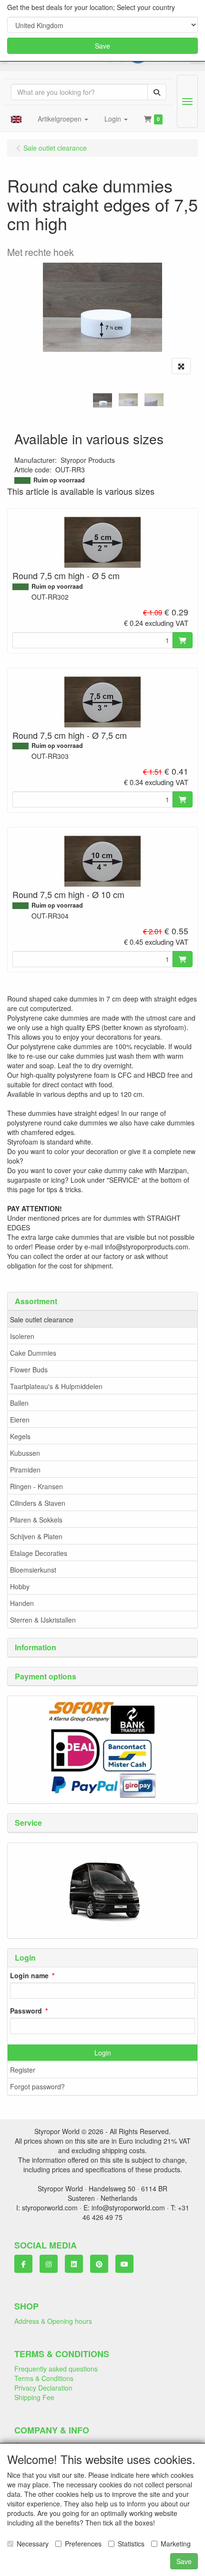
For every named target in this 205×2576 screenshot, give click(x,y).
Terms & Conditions (44, 2378)
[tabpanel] (102, 400)
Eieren (20, 1420)
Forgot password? (37, 2086)
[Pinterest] (99, 2264)
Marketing (176, 2544)
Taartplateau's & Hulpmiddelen (56, 1386)
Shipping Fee (34, 2397)
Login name (29, 1975)
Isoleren (22, 1336)
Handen (22, 1603)
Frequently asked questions (56, 2369)
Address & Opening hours (53, 2321)
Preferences (83, 2544)
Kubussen (25, 1453)
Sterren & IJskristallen (43, 1620)
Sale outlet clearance (42, 1319)
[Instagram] (49, 2264)
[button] (16, 119)
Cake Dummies (33, 1353)
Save (102, 46)
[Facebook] (23, 2264)
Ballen (19, 1403)
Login (103, 2053)
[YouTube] (124, 2264)
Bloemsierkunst (33, 1570)
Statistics (131, 2544)
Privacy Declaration (43, 2388)
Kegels (20, 1436)
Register (23, 2070)
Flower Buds (29, 1370)
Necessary (33, 2544)
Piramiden (25, 1470)
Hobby (20, 1586)
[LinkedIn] (74, 2264)
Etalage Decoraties (39, 1553)
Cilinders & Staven (38, 1503)
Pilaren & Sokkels (36, 1520)
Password (26, 2011)
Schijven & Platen (36, 1536)
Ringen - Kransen (36, 1486)
